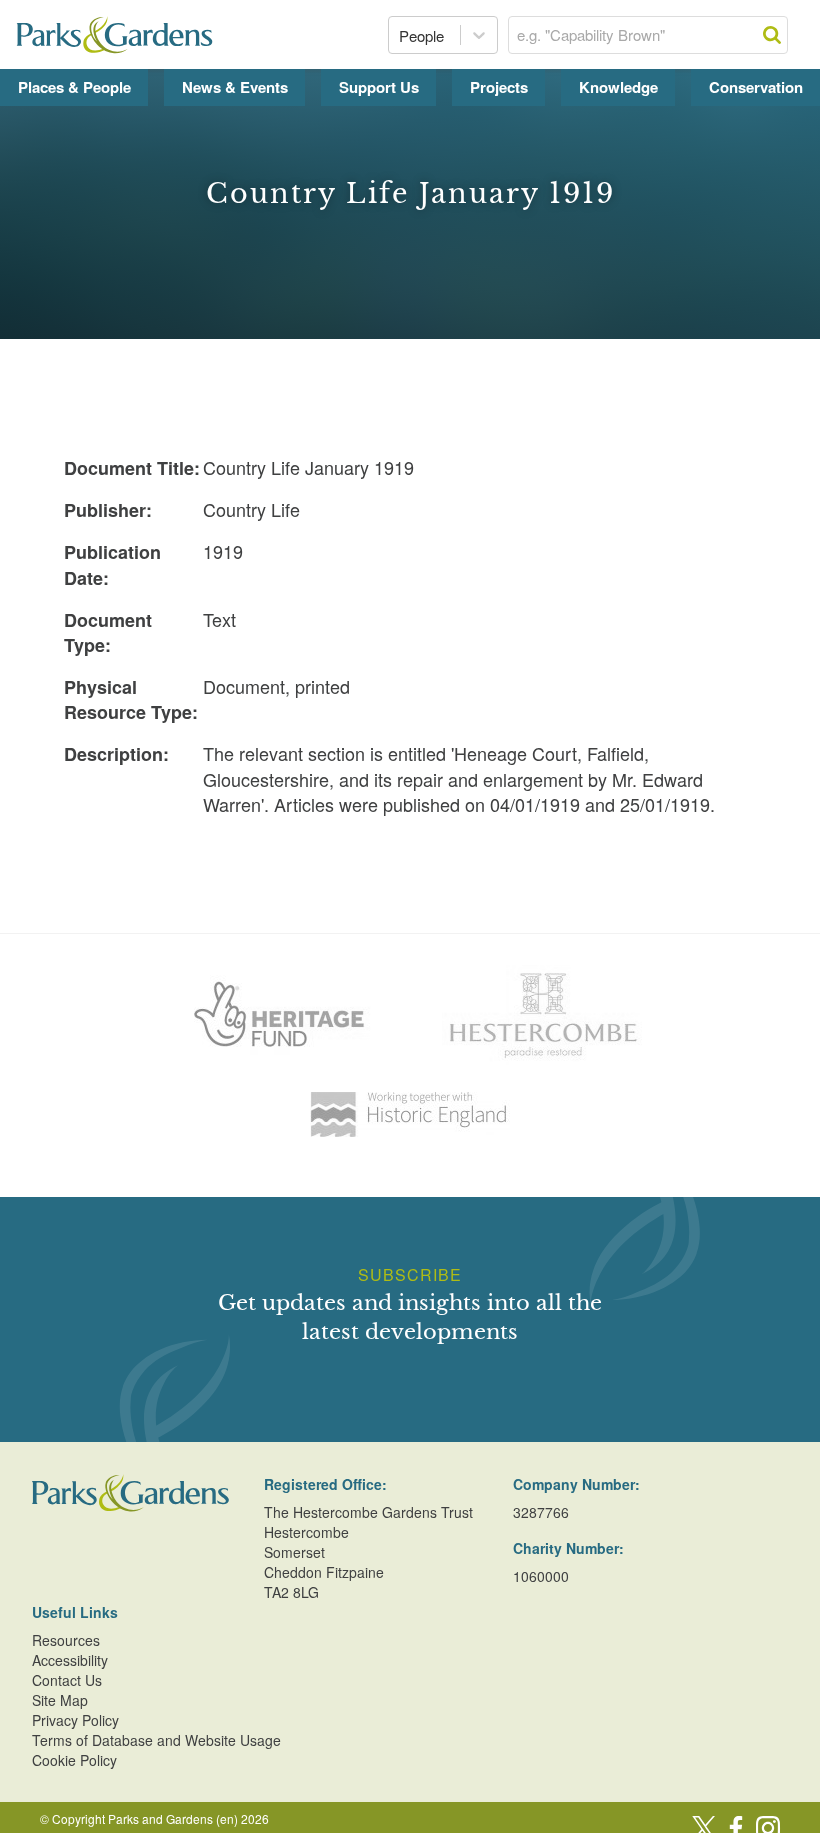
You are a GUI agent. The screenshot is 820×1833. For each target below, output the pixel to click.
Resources (66, 1640)
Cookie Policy (74, 1760)
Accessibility (70, 1660)
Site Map (60, 1700)
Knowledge (618, 87)
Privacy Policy (75, 1720)
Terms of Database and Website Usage (156, 1740)
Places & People (74, 87)
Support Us (379, 87)
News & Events (235, 87)
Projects (499, 87)
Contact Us (67, 1680)
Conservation (756, 87)
